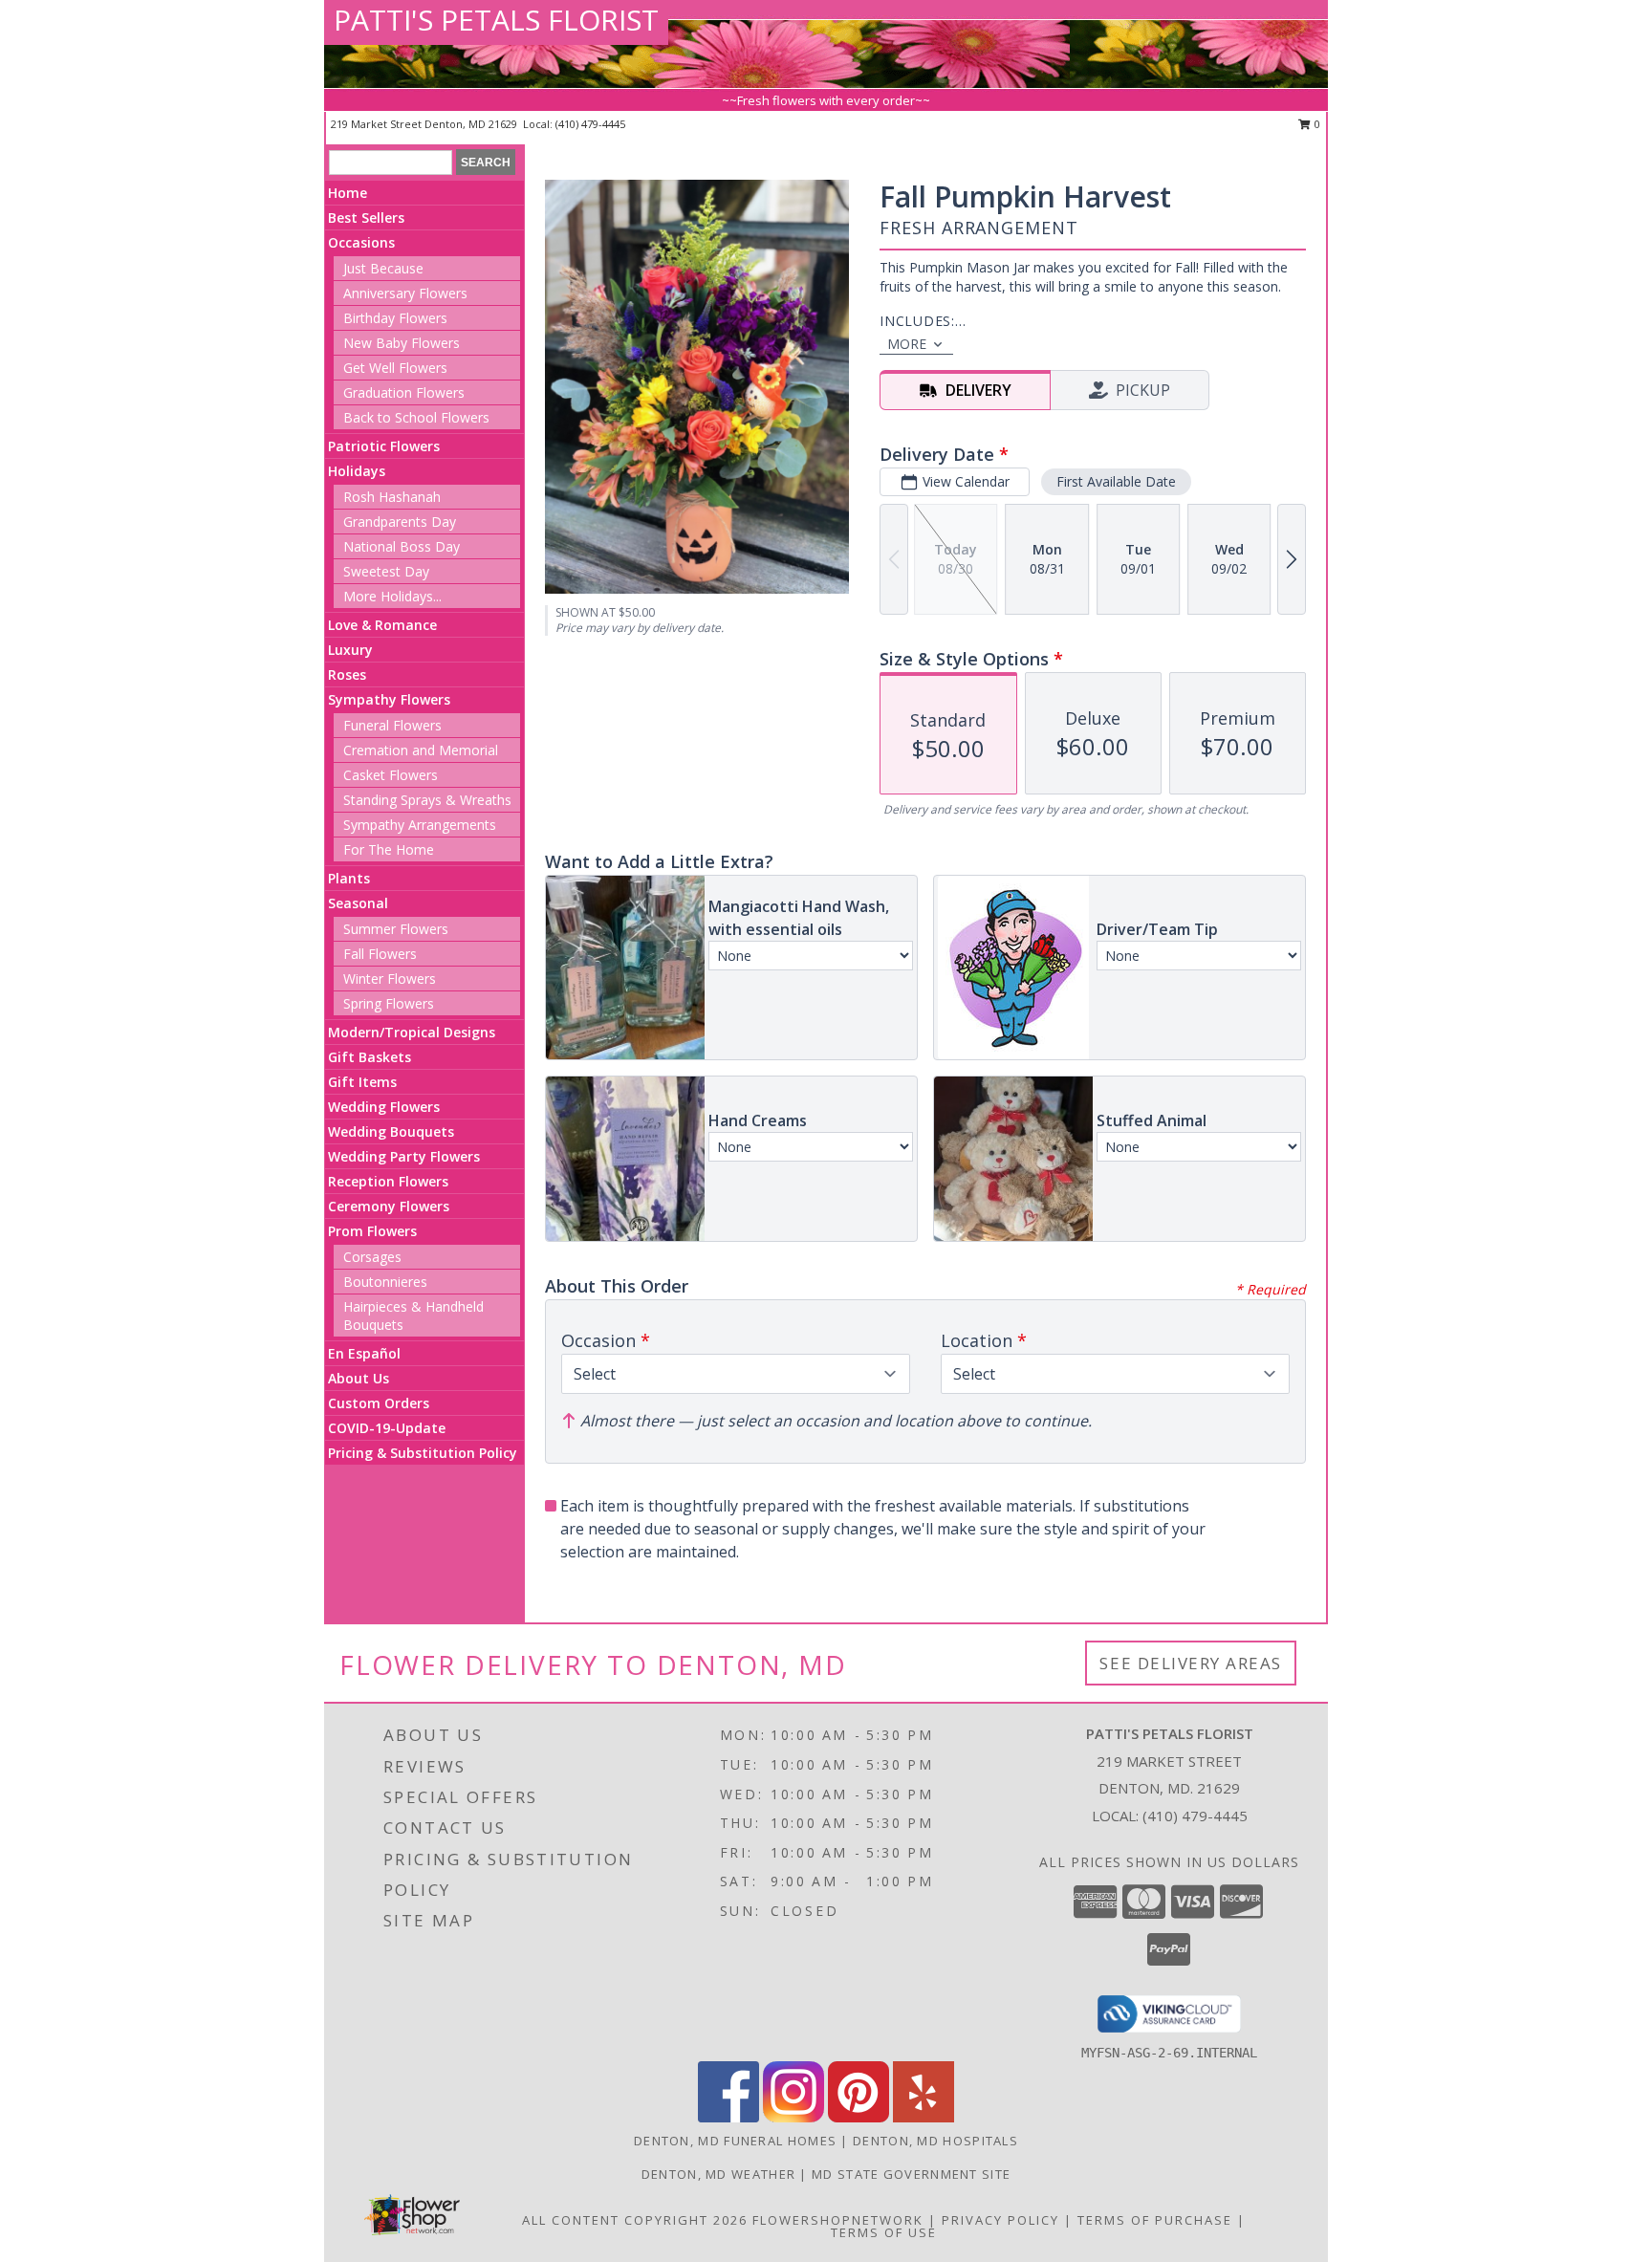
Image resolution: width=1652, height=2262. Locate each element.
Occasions (361, 242)
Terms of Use (884, 2232)
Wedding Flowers (384, 1107)
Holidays (357, 471)
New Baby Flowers (402, 343)
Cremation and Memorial (421, 750)
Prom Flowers (372, 1231)
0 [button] (1316, 124)
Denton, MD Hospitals (935, 2141)
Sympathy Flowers (389, 699)
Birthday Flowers (395, 318)
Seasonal (358, 903)
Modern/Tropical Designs (412, 1032)
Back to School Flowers (416, 417)
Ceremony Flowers (389, 1206)
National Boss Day (402, 546)
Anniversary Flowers (405, 293)
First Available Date (1116, 481)
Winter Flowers (390, 979)
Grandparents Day (400, 522)
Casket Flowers (391, 775)
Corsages (372, 1257)
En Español (364, 1353)
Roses (347, 674)
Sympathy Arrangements (420, 825)
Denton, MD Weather (718, 2174)
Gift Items (362, 1082)
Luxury (350, 650)
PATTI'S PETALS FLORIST (496, 20)
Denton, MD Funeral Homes (735, 2141)
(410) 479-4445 (590, 124)
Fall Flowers (380, 954)
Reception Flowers (388, 1181)
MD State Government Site (911, 2174)
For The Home (389, 849)
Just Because (383, 268)
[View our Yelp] (924, 2117)
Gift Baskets (370, 1057)
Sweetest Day (386, 571)
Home (348, 193)
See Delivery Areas (1191, 1663)
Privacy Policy (1000, 2220)
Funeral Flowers (392, 725)
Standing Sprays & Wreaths (427, 800)
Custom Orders (379, 1403)
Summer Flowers (396, 929)
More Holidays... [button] (392, 596)
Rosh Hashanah (392, 497)
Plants (349, 878)
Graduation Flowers (404, 392)
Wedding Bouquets (391, 1131)
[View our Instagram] (793, 2117)
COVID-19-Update (387, 1428)
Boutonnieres (385, 1282)
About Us (359, 1378)
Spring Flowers (389, 1003)
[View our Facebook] (728, 2117)
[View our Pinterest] (859, 2117)
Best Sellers (366, 217)
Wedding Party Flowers (404, 1156)
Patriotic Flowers (384, 446)
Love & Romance (382, 625)
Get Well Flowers (395, 368)
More (907, 344)
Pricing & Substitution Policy (423, 1453)
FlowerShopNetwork (838, 2220)
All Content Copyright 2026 (635, 2220)
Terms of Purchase (1155, 2220)
